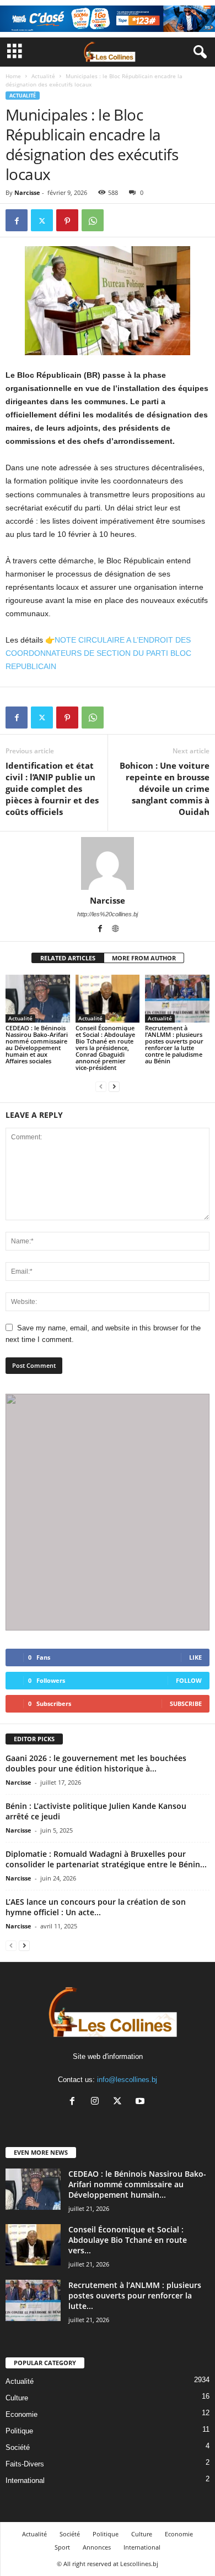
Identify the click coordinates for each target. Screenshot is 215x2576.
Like (195, 1657)
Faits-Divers (25, 2464)
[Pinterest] (67, 220)
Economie (21, 2414)
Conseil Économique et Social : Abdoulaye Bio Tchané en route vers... (128, 2240)
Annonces (97, 2547)
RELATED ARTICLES (68, 958)
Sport (62, 2547)
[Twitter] (42, 220)
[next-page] (114, 1086)
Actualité (43, 76)
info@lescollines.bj (127, 2080)
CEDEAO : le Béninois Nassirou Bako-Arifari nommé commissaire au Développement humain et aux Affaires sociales (37, 1044)
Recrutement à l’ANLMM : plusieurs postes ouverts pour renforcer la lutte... (135, 2295)
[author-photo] (108, 863)
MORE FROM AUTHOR (144, 958)
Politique (19, 2431)
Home (13, 76)
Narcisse (27, 192)
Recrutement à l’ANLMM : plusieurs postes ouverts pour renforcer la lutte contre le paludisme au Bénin (174, 1044)
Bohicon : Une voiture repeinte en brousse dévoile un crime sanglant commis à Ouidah (165, 789)
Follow (189, 1680)
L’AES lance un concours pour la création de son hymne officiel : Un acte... (96, 1907)
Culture (17, 2398)
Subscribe (186, 1703)
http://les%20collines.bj (108, 914)
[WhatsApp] (93, 220)
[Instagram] (97, 2102)
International (25, 2480)
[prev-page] (101, 1086)
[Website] (115, 930)
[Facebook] (17, 220)
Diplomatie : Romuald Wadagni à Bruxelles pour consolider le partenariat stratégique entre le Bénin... (106, 1859)
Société (18, 2447)
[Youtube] (141, 2102)
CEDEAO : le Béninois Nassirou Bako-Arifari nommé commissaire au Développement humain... (137, 2184)
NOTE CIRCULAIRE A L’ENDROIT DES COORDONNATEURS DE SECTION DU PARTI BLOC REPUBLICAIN (98, 653)
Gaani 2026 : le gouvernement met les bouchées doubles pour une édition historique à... (96, 1763)
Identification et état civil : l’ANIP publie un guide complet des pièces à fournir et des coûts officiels (52, 789)
